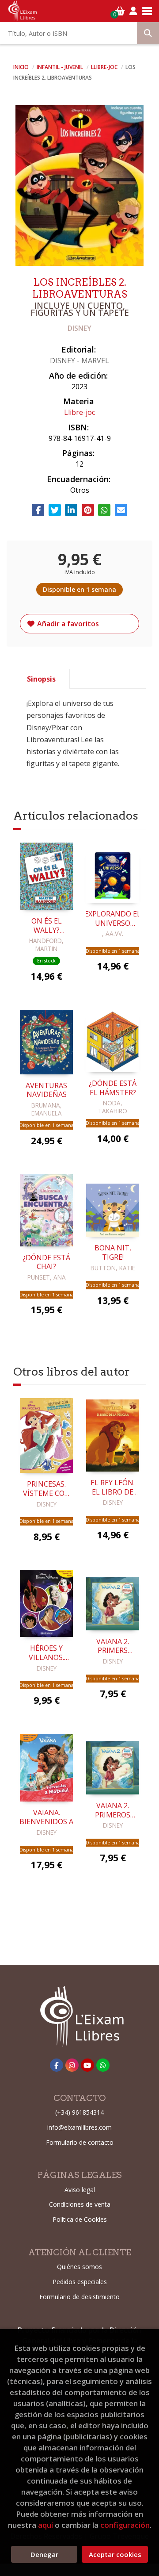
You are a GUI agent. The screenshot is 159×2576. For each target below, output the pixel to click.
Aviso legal (80, 2190)
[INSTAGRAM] (72, 2065)
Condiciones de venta (80, 2204)
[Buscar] (148, 33)
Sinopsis (41, 679)
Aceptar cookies (115, 2554)
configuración (125, 2525)
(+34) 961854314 (79, 2112)
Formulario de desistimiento (79, 2297)
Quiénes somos (79, 2267)
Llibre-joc (105, 67)
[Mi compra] (120, 11)
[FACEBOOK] (57, 2065)
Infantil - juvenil (61, 67)
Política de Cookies (80, 2219)
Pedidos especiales (80, 2282)
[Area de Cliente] (133, 11)
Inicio (21, 67)
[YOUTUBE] (87, 2065)
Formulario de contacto (80, 2142)
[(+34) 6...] (103, 2065)
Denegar (44, 2554)
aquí (45, 2525)
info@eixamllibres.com (79, 2127)
